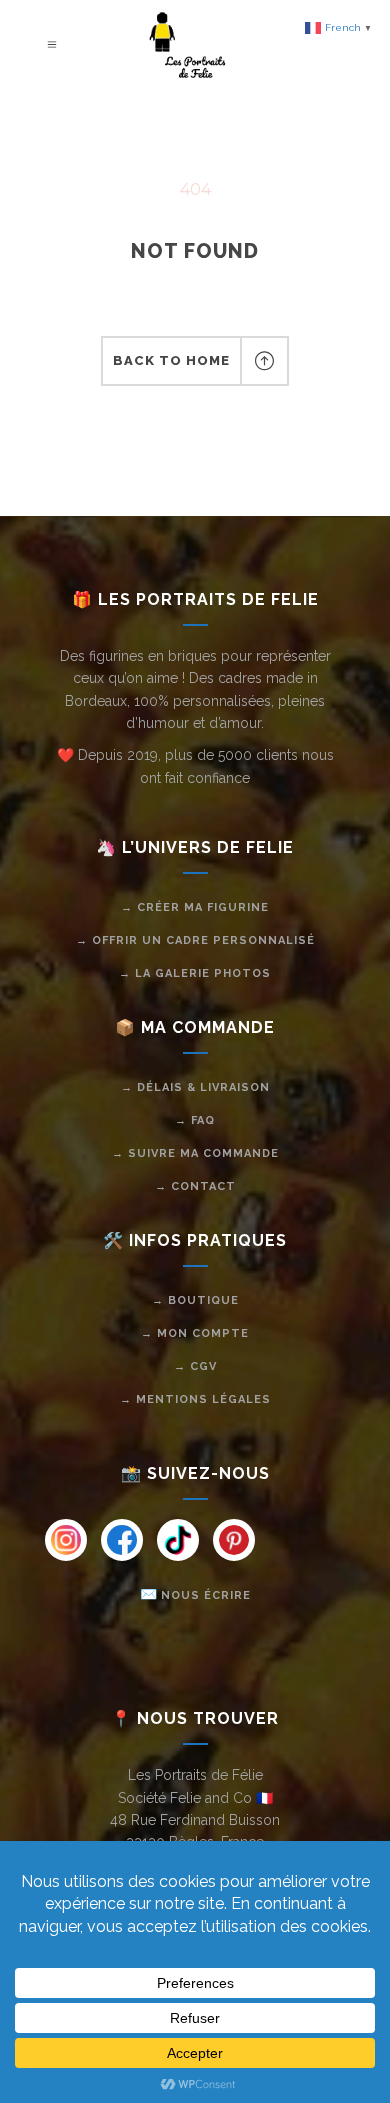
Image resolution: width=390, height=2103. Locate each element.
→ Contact (195, 1186)
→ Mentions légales (195, 1399)
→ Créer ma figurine (195, 907)
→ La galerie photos (195, 973)
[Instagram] (66, 1540)
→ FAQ (195, 1120)
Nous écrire (206, 1595)
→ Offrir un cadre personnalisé (195, 940)
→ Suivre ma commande (195, 1153)
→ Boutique (195, 1300)
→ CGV (195, 1366)
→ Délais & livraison (195, 1087)
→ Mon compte (195, 1333)
